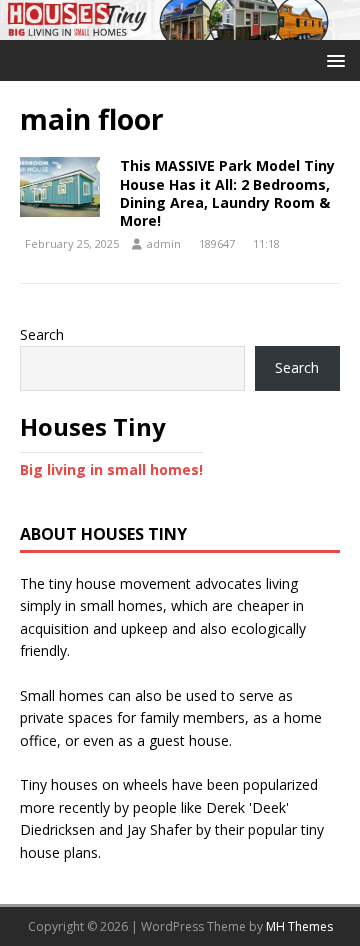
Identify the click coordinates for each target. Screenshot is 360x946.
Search (42, 334)
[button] (332, 59)
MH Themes (299, 926)
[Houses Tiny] (180, 28)
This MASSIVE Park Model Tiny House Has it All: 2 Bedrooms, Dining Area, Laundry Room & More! (227, 193)
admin (164, 243)
